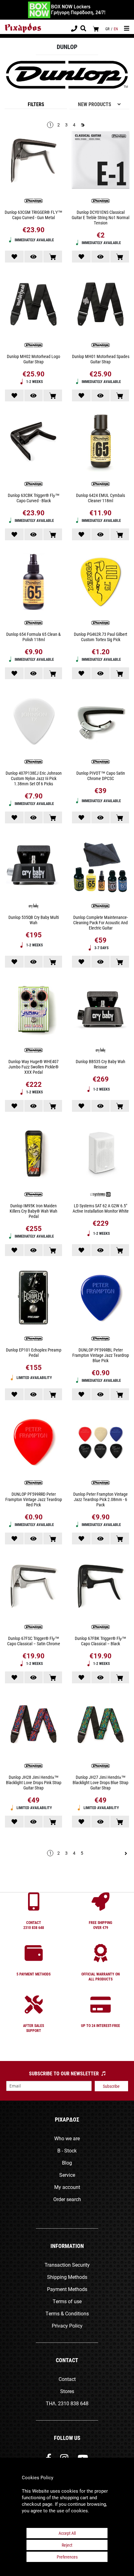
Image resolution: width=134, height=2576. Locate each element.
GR (107, 29)
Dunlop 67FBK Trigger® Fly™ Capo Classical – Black (100, 1641)
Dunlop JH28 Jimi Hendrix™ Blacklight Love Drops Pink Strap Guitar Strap (34, 1782)
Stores (67, 2391)
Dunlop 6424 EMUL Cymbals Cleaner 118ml (100, 498)
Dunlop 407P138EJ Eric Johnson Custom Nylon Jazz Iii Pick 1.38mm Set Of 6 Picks (34, 778)
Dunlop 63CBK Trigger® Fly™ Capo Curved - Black (34, 498)
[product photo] (33, 161)
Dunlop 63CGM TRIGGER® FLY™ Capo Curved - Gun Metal (33, 215)
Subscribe (111, 2086)
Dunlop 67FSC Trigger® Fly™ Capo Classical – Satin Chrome (34, 1641)
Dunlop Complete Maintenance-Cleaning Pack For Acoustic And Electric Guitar (100, 922)
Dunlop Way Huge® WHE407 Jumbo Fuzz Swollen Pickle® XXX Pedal (33, 1067)
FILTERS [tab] (36, 104)
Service (67, 2175)
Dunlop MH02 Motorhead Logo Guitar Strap (33, 359)
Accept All (67, 2533)
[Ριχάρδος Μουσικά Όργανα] (23, 28)
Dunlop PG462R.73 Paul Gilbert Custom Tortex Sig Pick (100, 637)
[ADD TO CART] (53, 257)
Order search (67, 2199)
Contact (67, 2379)
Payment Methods (67, 2289)
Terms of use (67, 2301)
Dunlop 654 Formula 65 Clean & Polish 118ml (33, 637)
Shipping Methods (67, 2277)
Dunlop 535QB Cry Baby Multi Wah (34, 920)
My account (67, 2187)
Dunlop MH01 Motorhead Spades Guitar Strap (101, 359)
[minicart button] (96, 29)
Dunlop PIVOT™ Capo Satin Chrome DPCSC (101, 776)
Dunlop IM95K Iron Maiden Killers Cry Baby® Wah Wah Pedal (33, 1211)
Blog (67, 2163)
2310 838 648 (73, 2403)
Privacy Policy (67, 2326)
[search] (83, 29)
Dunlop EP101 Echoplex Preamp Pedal (34, 1352)
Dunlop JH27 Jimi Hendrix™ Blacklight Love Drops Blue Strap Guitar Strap (100, 1782)
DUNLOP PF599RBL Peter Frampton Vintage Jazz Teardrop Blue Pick (101, 1355)
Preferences (67, 2557)
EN (116, 29)
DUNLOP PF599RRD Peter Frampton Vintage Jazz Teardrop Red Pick (34, 1499)
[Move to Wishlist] (14, 257)
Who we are (67, 2138)
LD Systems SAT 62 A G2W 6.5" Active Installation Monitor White (101, 1208)
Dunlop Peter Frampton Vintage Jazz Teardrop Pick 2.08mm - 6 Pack (100, 1499)
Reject (67, 2545)
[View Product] (34, 257)
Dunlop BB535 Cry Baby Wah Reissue (100, 1064)
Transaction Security (67, 2265)
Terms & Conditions (67, 2313)
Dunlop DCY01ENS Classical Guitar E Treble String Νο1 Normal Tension (100, 217)
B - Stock (67, 2150)
